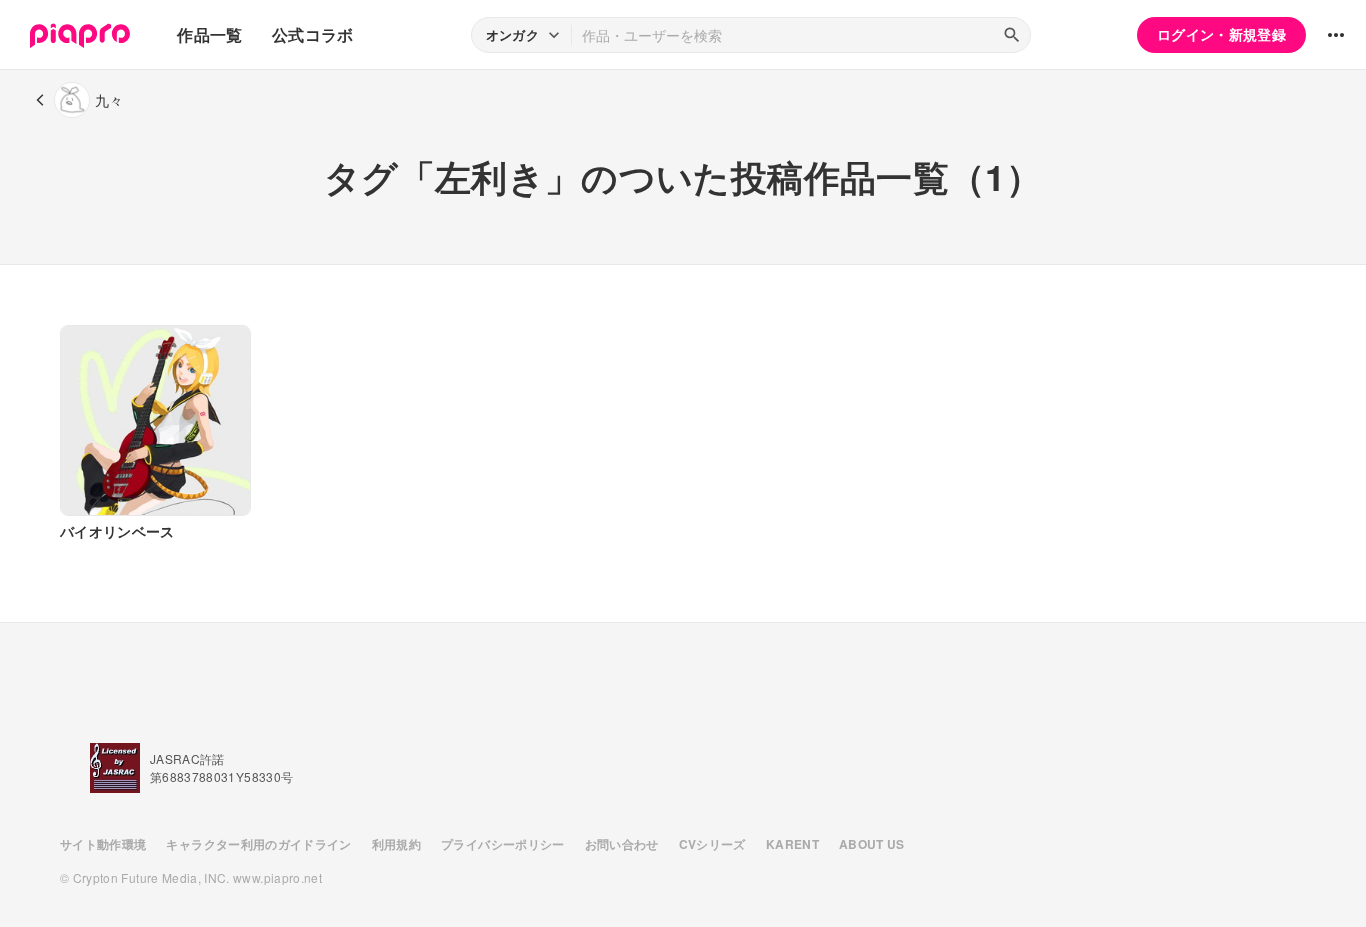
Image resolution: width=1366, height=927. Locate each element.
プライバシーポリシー (503, 844)
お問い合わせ (622, 844)
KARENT (792, 844)
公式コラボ (313, 34)
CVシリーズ (712, 844)
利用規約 (396, 844)
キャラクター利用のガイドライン (258, 844)
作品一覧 (209, 34)
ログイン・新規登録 (1221, 34)
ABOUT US (872, 844)
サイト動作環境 (103, 844)
